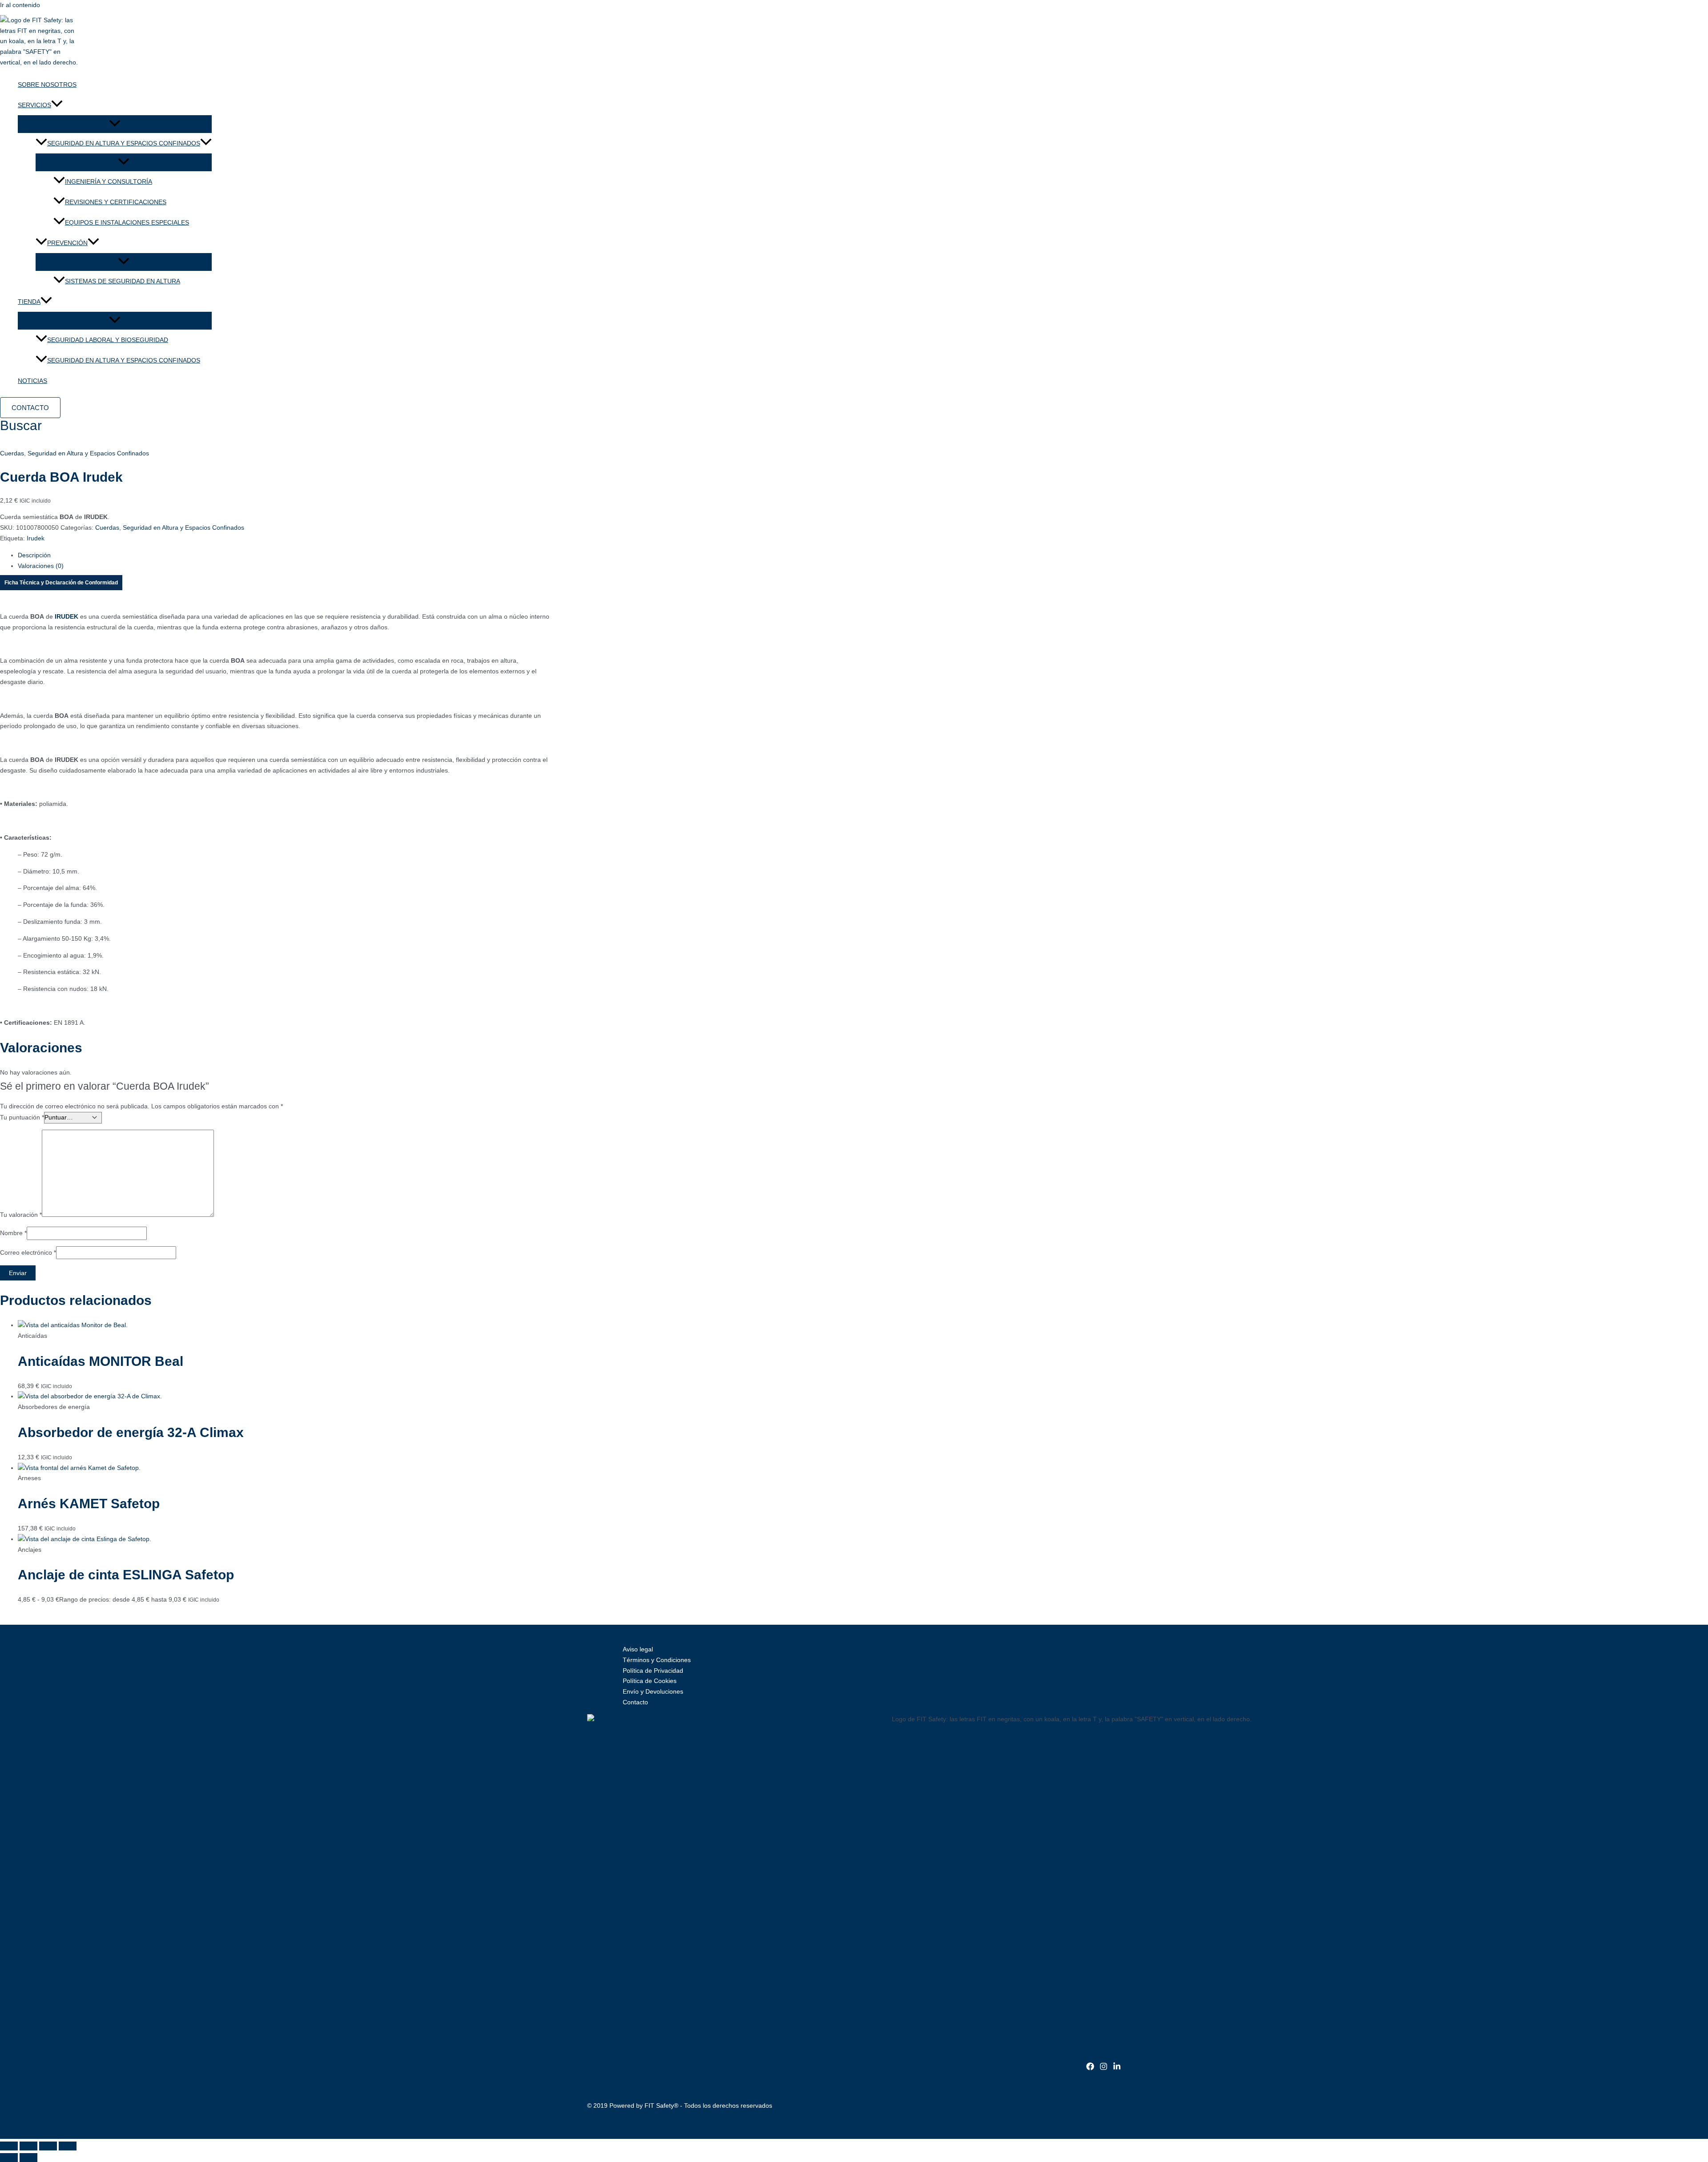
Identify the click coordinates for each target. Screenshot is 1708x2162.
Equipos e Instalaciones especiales (127, 222)
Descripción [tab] (34, 555)
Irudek (36, 538)
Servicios (34, 105)
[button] (57, 105)
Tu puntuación (22, 1117)
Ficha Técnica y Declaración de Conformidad (61, 583)
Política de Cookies (650, 1681)
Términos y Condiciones (657, 1660)
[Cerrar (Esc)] (68, 2146)
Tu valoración (21, 1215)
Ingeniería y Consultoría (109, 181)
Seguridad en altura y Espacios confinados (124, 143)
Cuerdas (12, 453)
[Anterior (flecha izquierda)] (9, 2158)
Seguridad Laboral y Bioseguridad (108, 340)
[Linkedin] (1117, 2068)
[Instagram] (1104, 2068)
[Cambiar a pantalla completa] (28, 2146)
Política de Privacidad (653, 1671)
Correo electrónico (28, 1252)
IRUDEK (66, 616)
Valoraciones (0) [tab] (41, 566)
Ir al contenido (20, 5)
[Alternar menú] (115, 124)
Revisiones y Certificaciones (116, 202)
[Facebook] (1090, 2068)
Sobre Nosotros (47, 85)
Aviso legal (638, 1649)
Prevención (67, 243)
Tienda (29, 302)
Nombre (13, 1233)
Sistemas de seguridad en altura (123, 281)
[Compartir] (48, 2146)
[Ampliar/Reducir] (9, 2146)
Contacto (635, 1702)
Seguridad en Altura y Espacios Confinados (124, 360)
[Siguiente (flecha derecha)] (28, 2158)
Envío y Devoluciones (653, 1691)
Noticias (32, 381)
